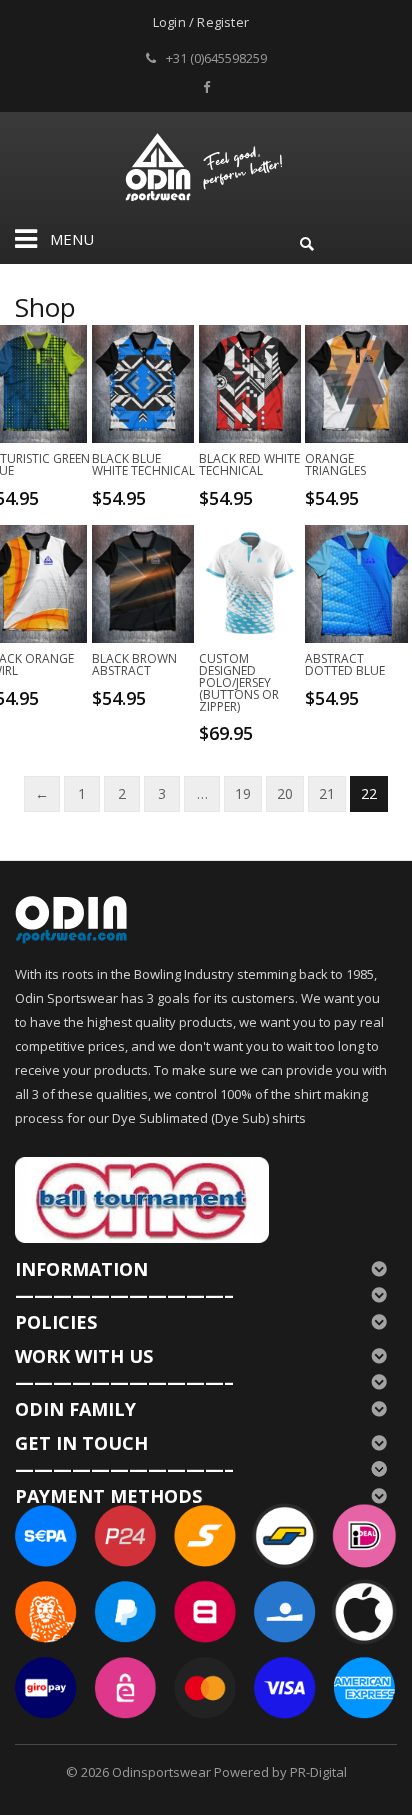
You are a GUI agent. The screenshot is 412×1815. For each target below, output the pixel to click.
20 (285, 793)
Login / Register (201, 22)
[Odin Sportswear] (206, 164)
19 (243, 793)
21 (327, 793)
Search (307, 241)
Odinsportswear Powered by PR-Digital (229, 1772)
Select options (150, 497)
